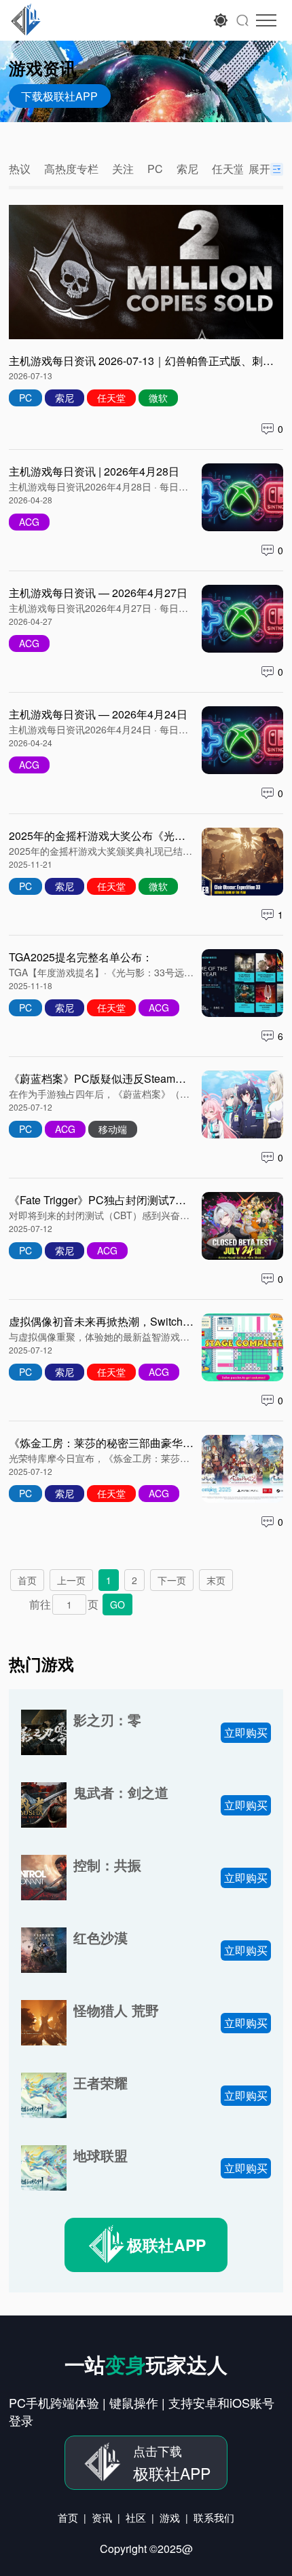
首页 (27, 1580)
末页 (216, 1580)
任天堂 (228, 169)
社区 (136, 2517)
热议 (20, 169)
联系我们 (214, 2517)
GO (117, 1604)
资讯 (102, 2517)
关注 (123, 169)
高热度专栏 (71, 169)
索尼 (187, 169)
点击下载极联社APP (99, 20)
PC (155, 169)
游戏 (170, 2517)
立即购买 (246, 1732)
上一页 (71, 1580)
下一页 (172, 1580)
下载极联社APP (59, 96)
